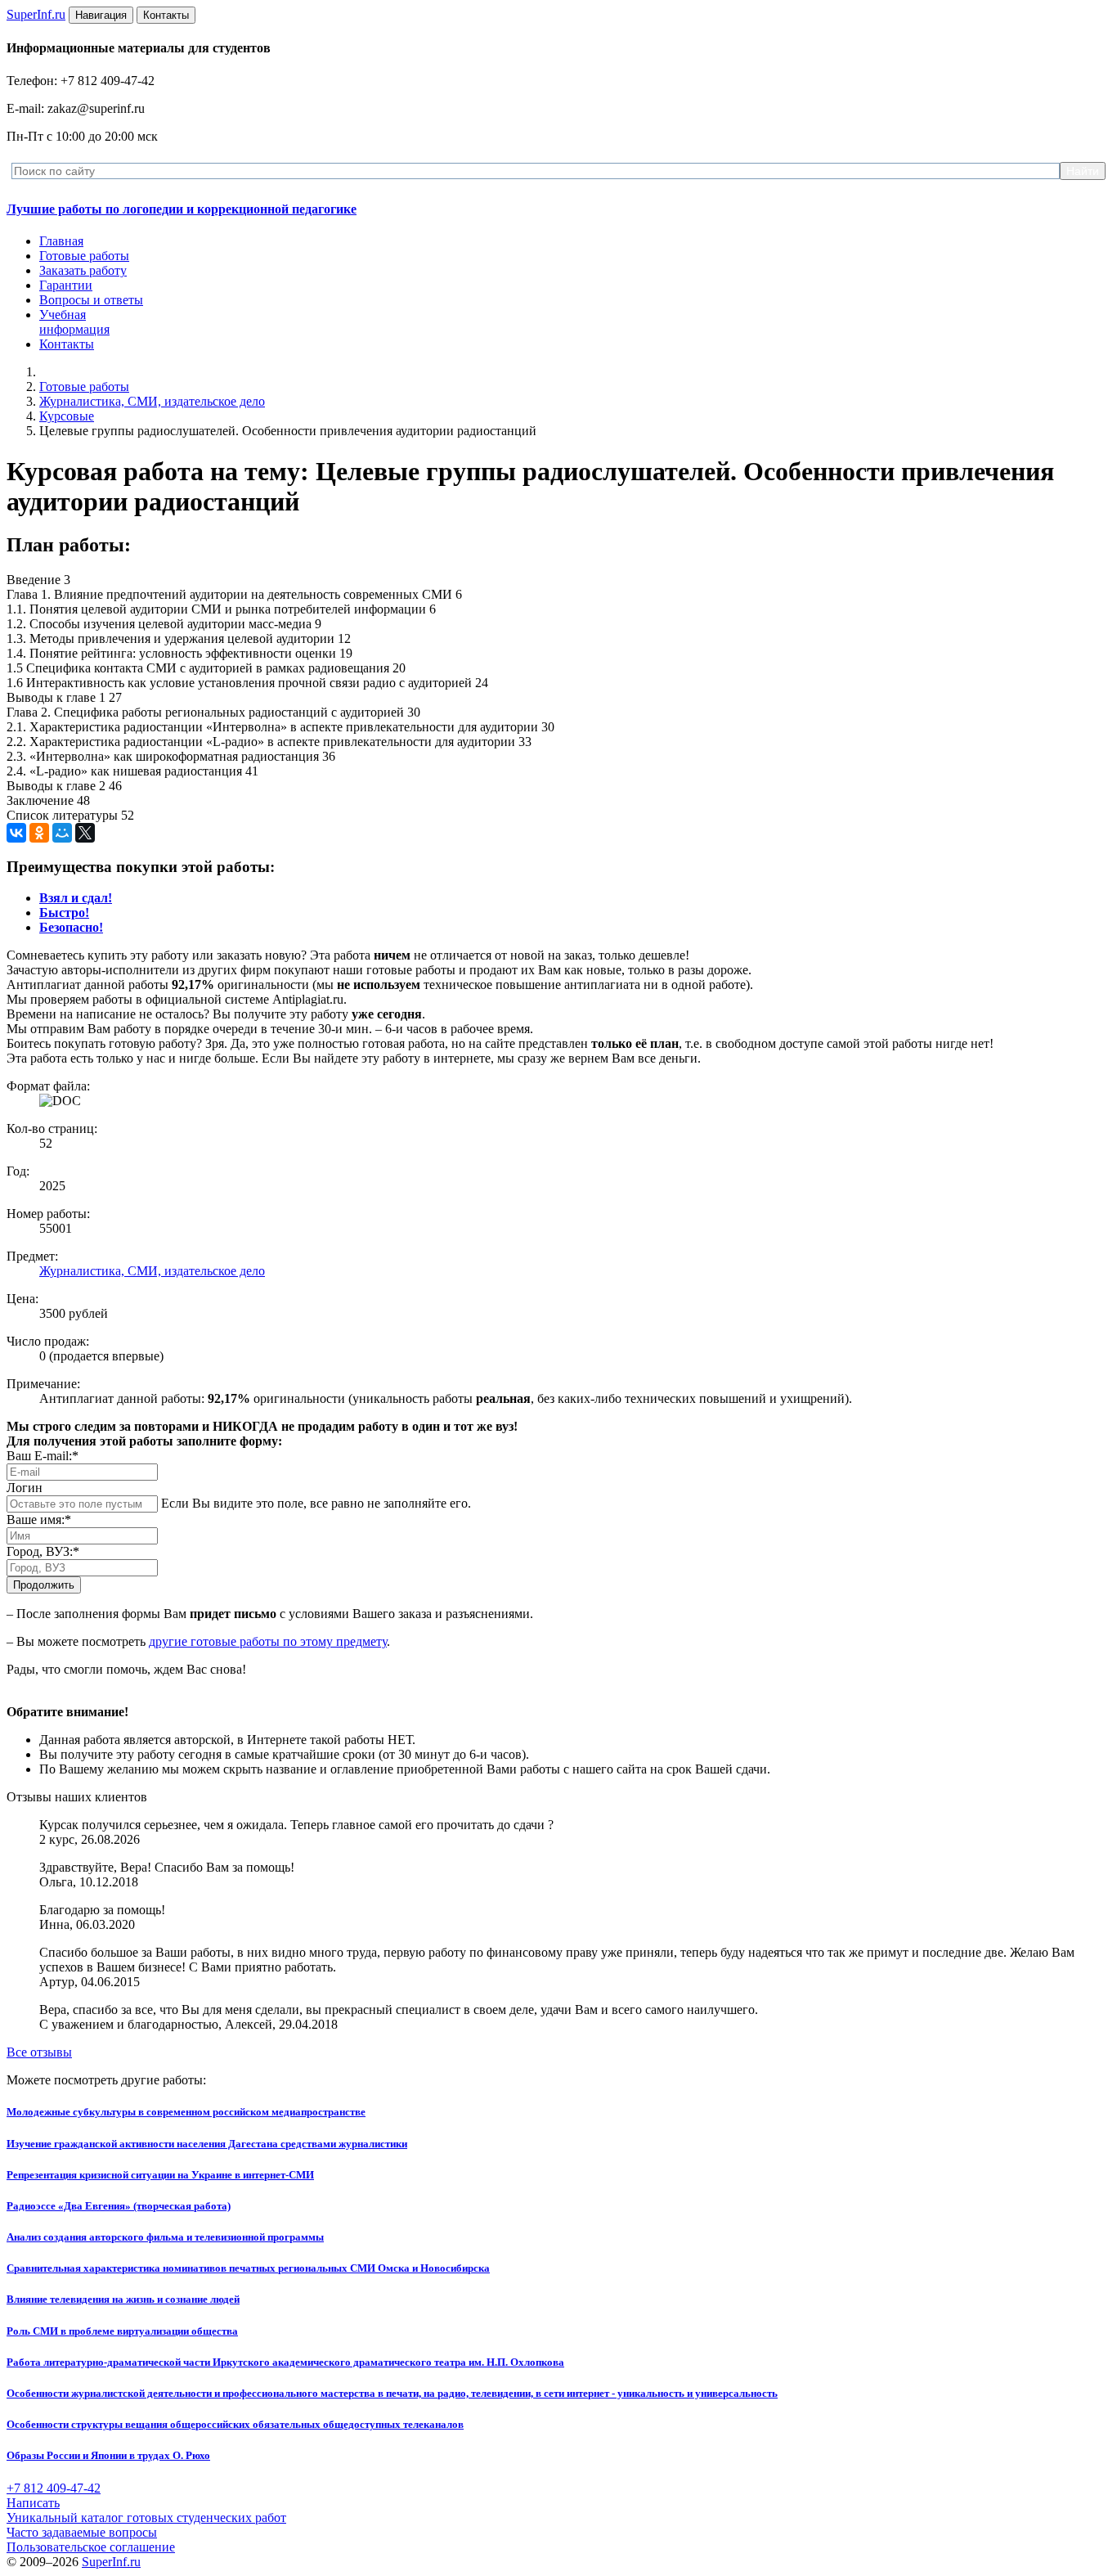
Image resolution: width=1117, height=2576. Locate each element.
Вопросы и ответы (91, 300)
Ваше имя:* (39, 1520)
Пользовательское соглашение (91, 2547)
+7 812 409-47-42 (54, 2488)
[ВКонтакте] (16, 833)
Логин (25, 1488)
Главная (61, 241)
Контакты (67, 344)
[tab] (76, 898)
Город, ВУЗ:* (43, 1551)
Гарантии (66, 285)
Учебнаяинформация (74, 322)
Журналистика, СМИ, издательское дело (152, 401)
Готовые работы (84, 256)
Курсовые (67, 416)
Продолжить (44, 1585)
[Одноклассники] (39, 833)
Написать (33, 2503)
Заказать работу (83, 270)
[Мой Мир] (62, 833)
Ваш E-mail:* (43, 1456)
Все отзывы (39, 2052)
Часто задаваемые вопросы (82, 2532)
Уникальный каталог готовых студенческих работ (146, 2518)
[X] (85, 833)
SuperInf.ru (111, 2562)
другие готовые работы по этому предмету (268, 1641)
